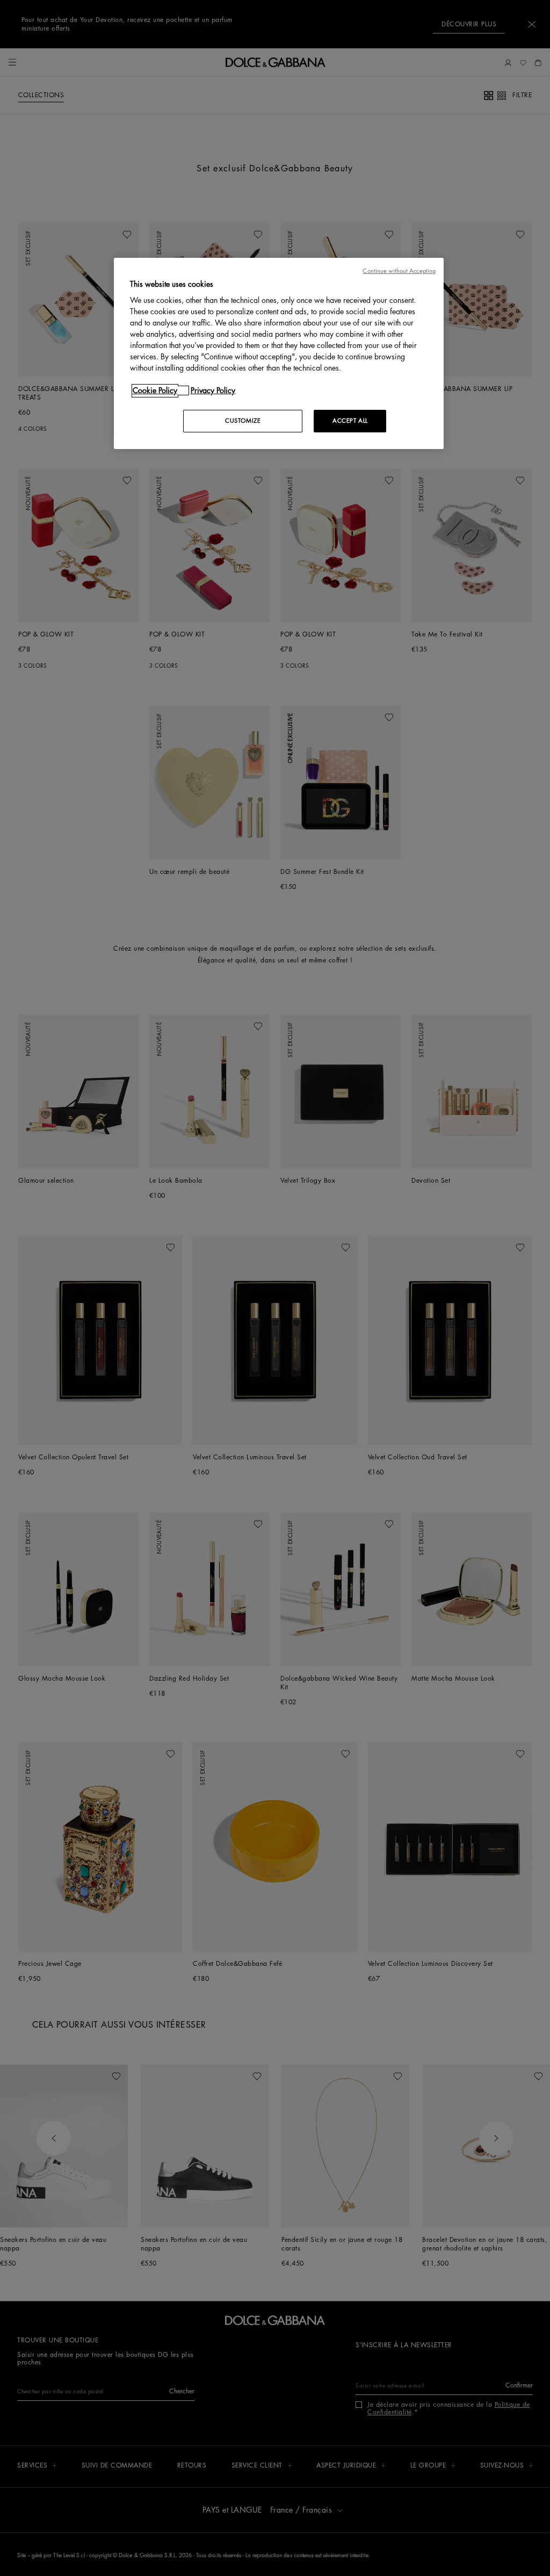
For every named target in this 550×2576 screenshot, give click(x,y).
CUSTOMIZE (243, 421)
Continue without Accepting (399, 271)
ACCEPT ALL (350, 421)
